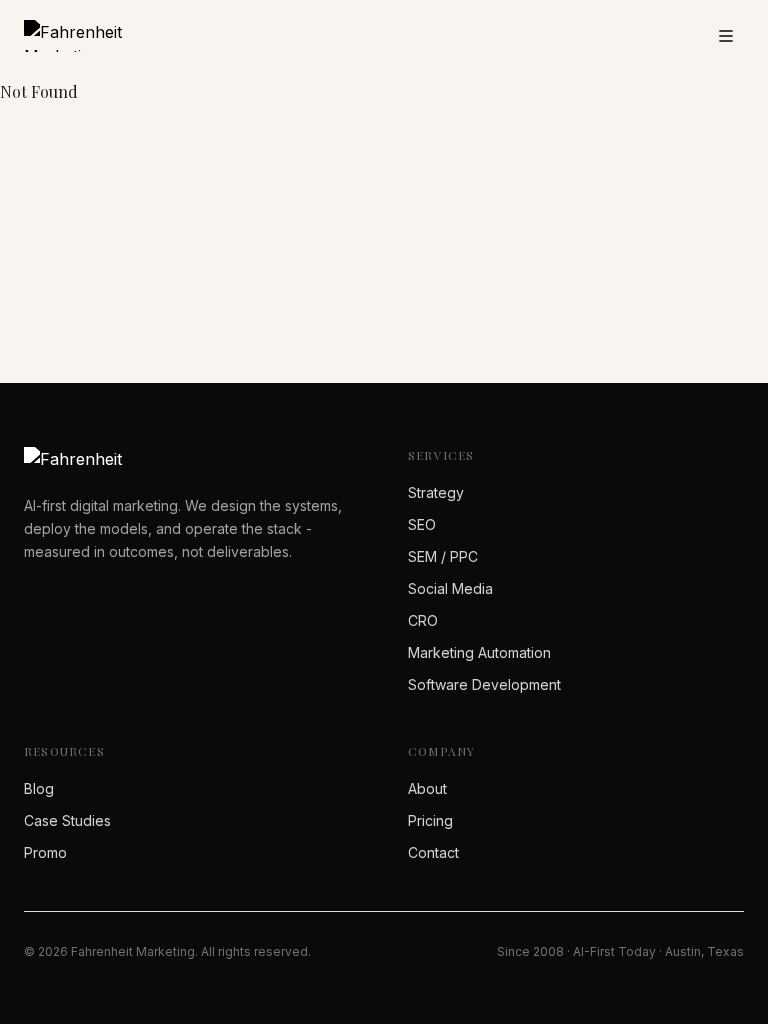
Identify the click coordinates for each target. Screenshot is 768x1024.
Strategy (436, 492)
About (427, 788)
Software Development (484, 684)
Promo (45, 852)
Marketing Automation (479, 652)
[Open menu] (726, 36)
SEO (422, 524)
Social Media (450, 588)
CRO (423, 620)
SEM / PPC (443, 556)
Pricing (430, 820)
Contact (433, 852)
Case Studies (67, 820)
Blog (39, 788)
